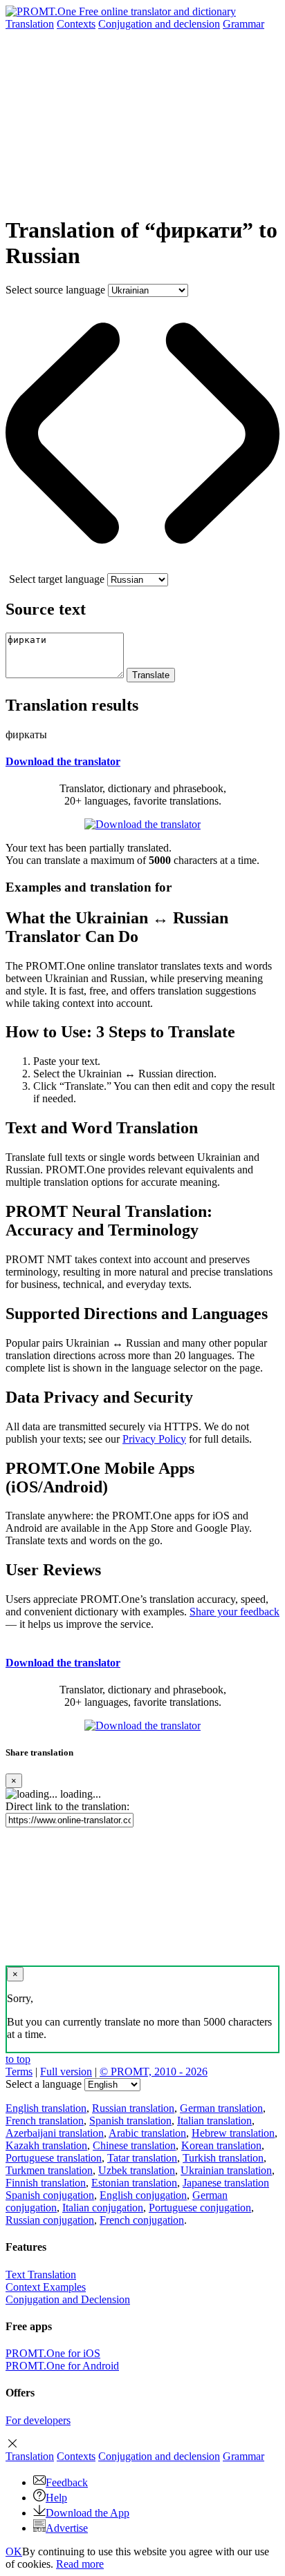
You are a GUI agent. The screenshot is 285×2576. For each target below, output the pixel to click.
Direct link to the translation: (67, 1806)
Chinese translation (134, 2145)
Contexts (76, 24)
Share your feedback (235, 1612)
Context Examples (46, 2287)
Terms (19, 2072)
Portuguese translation (54, 2158)
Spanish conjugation (50, 2195)
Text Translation (41, 2275)
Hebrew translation (233, 2133)
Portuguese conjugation (200, 2208)
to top (18, 2059)
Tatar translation (142, 2158)
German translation (221, 2108)
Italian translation (214, 2121)
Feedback (67, 2482)
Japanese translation (226, 2183)
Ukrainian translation (226, 2170)
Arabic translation (147, 2133)
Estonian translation (134, 2183)
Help (56, 2498)
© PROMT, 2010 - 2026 (154, 2072)
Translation (30, 24)
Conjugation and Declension (68, 2299)
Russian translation (133, 2108)
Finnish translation (46, 2183)
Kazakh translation (46, 2145)
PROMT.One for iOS (53, 2353)
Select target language (57, 579)
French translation (45, 2121)
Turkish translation (223, 2158)
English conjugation (143, 2195)
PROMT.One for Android (62, 2366)
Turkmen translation (49, 2170)
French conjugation (142, 2220)
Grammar (243, 24)
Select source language (55, 290)
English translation (46, 2108)
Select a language (44, 2084)
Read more (80, 2564)
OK (14, 2551)
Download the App (88, 2513)
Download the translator (63, 761)
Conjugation (159, 24)
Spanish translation (130, 2121)
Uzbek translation (137, 2170)
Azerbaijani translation (55, 2133)
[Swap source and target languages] (142, 567)
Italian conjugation (103, 2208)
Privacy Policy (154, 1439)
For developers (38, 2420)
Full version (66, 2072)
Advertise (67, 2528)
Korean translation (221, 2145)
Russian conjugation (50, 2220)
